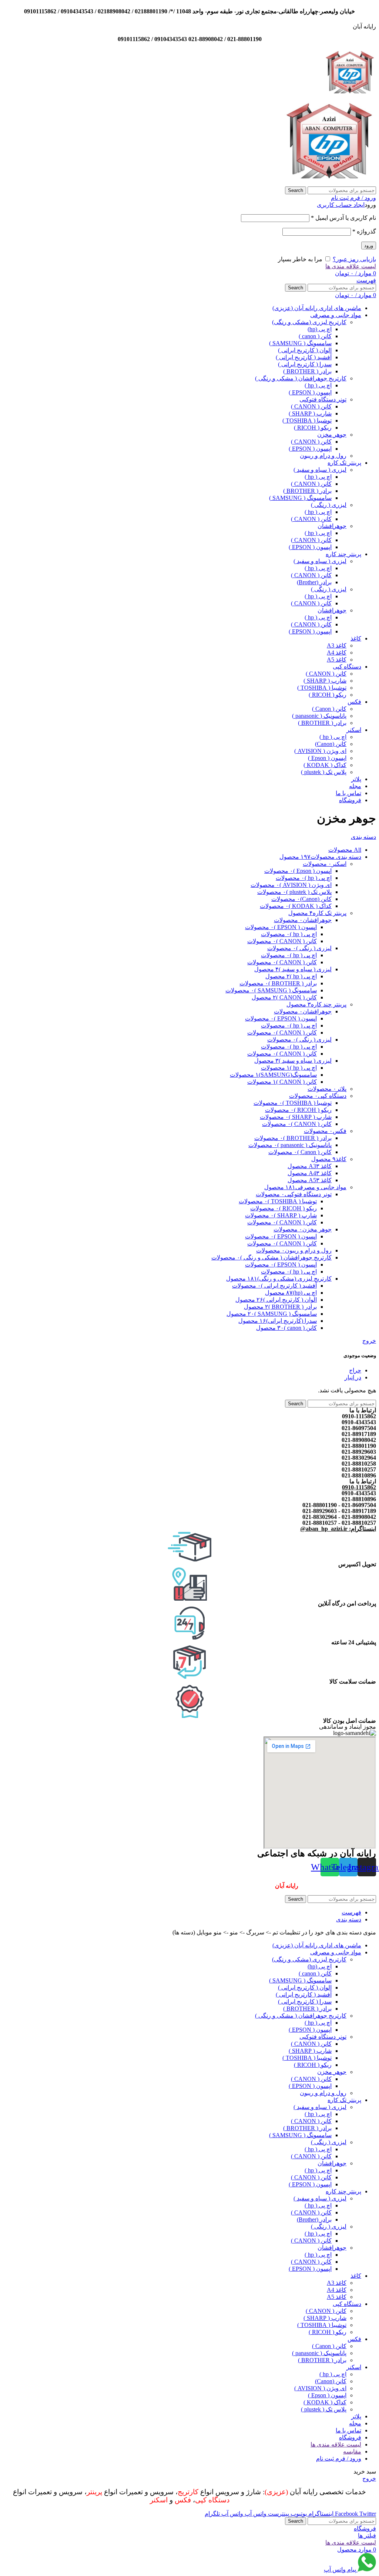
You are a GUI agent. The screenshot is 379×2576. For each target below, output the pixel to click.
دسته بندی (363, 837)
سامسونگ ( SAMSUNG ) (300, 343)
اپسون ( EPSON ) (310, 392)
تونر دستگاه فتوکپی (323, 399)
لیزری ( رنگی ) (329, 505)
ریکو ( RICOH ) (313, 428)
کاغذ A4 (337, 653)
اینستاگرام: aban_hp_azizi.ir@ (338, 1529)
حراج (355, 1370)
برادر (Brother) (314, 582)
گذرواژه (364, 231)
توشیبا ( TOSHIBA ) (307, 421)
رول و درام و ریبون (323, 456)
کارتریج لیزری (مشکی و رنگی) (309, 322)
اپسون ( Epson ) (327, 758)
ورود (369, 246)
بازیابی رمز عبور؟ (354, 259)
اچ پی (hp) (320, 329)
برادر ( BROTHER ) (307, 371)
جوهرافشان (332, 526)
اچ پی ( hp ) (318, 385)
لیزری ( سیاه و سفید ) (320, 470)
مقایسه (352, 2451)
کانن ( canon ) (315, 336)
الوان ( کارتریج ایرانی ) (305, 350)
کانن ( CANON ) (311, 406)
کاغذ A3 (337, 645)
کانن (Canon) (331, 744)
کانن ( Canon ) (329, 709)
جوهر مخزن (332, 435)
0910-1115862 (359, 1487)
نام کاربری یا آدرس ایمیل (343, 218)
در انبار (353, 1377)
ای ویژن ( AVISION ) (320, 751)
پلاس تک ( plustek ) (324, 772)
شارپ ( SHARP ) (310, 413)
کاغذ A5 (337, 660)
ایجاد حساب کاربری (341, 205)
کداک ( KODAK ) (325, 765)
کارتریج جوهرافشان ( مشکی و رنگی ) (301, 378)
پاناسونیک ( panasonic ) (319, 716)
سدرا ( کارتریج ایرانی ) (305, 364)
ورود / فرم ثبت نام (339, 2459)
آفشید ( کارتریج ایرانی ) (304, 357)
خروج (369, 1341)
